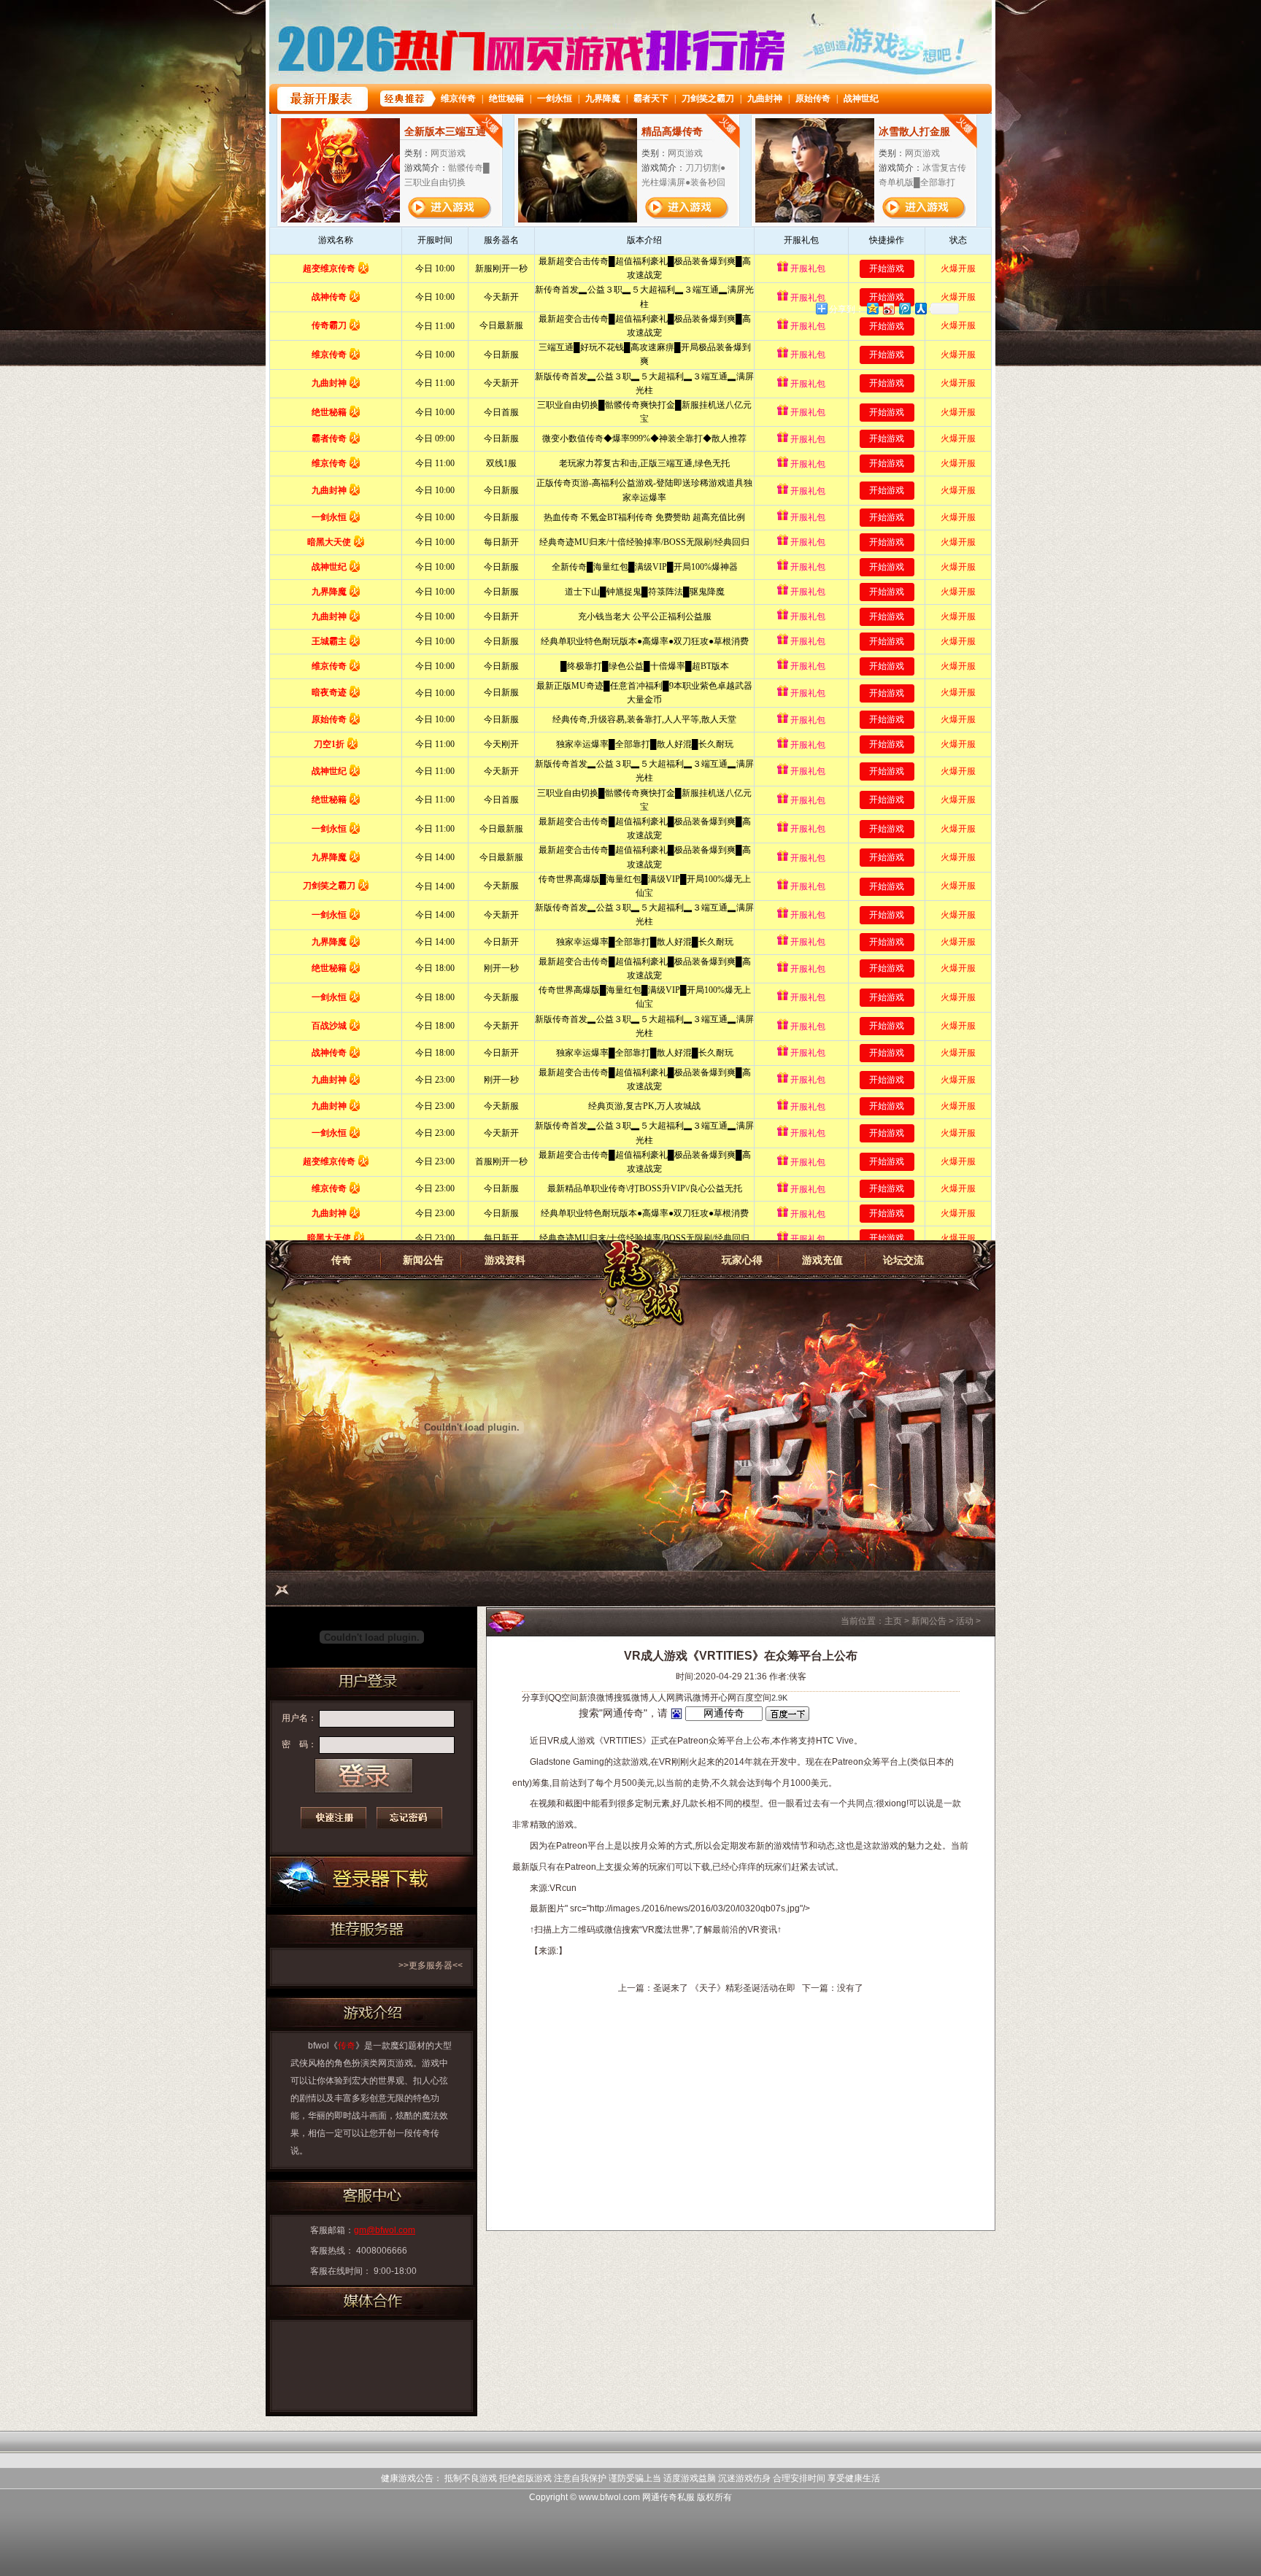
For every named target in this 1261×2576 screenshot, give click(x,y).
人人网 (662, 1698)
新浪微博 (596, 1698)
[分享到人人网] (920, 308)
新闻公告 (423, 1260)
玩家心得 (742, 1260)
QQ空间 (563, 1698)
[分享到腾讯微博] (904, 308)
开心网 (723, 1698)
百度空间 (754, 1698)
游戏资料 (505, 1260)
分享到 (535, 1698)
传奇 (342, 1260)
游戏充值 (822, 1260)
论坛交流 (903, 1260)
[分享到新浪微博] (888, 308)
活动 (965, 1621)
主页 (893, 1621)
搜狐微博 (631, 1698)
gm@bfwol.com (385, 2230)
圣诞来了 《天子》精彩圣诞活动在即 (724, 1988)
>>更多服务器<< (431, 1965)
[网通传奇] (639, 1285)
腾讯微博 (693, 1698)
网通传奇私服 (668, 2497)
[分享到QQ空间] (872, 308)
